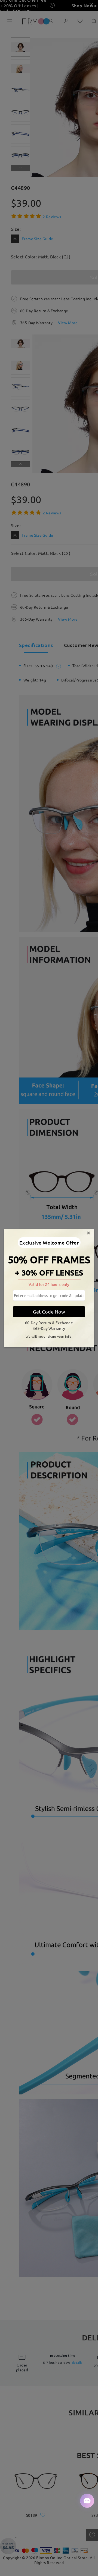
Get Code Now (49, 1312)
